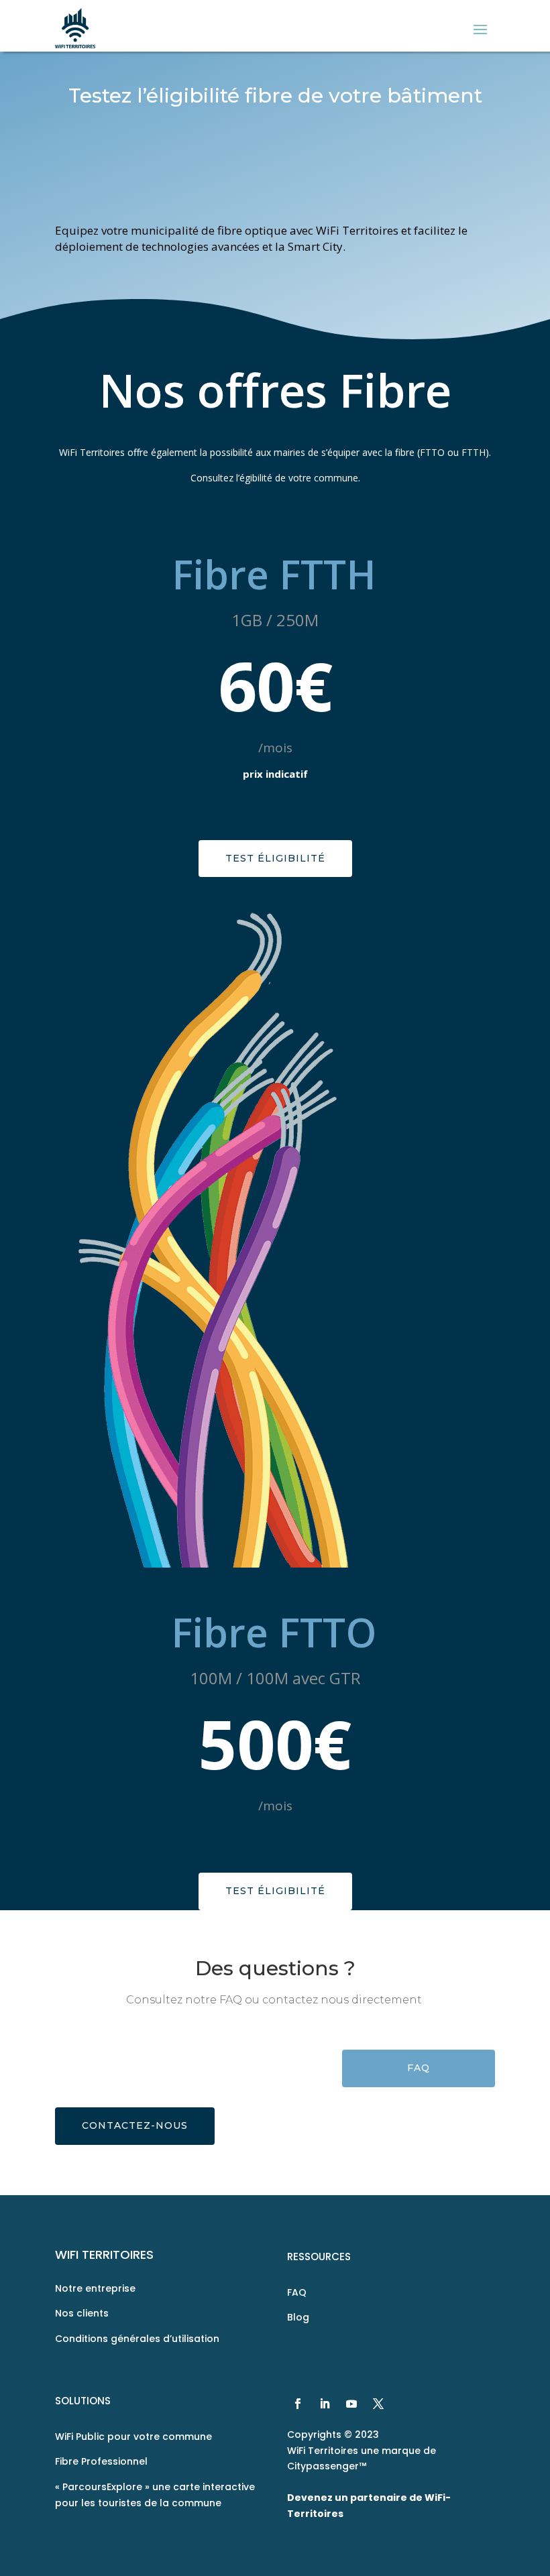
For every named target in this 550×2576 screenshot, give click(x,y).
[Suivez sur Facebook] (298, 2404)
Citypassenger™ (327, 2466)
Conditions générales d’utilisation (137, 2339)
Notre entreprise (95, 2288)
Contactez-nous (135, 2125)
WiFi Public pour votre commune (133, 2437)
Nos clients (82, 2313)
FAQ (419, 2068)
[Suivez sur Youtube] (351, 2404)
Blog (298, 2317)
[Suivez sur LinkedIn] (325, 2404)
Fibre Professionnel (101, 2461)
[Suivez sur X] (378, 2404)
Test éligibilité (275, 858)
